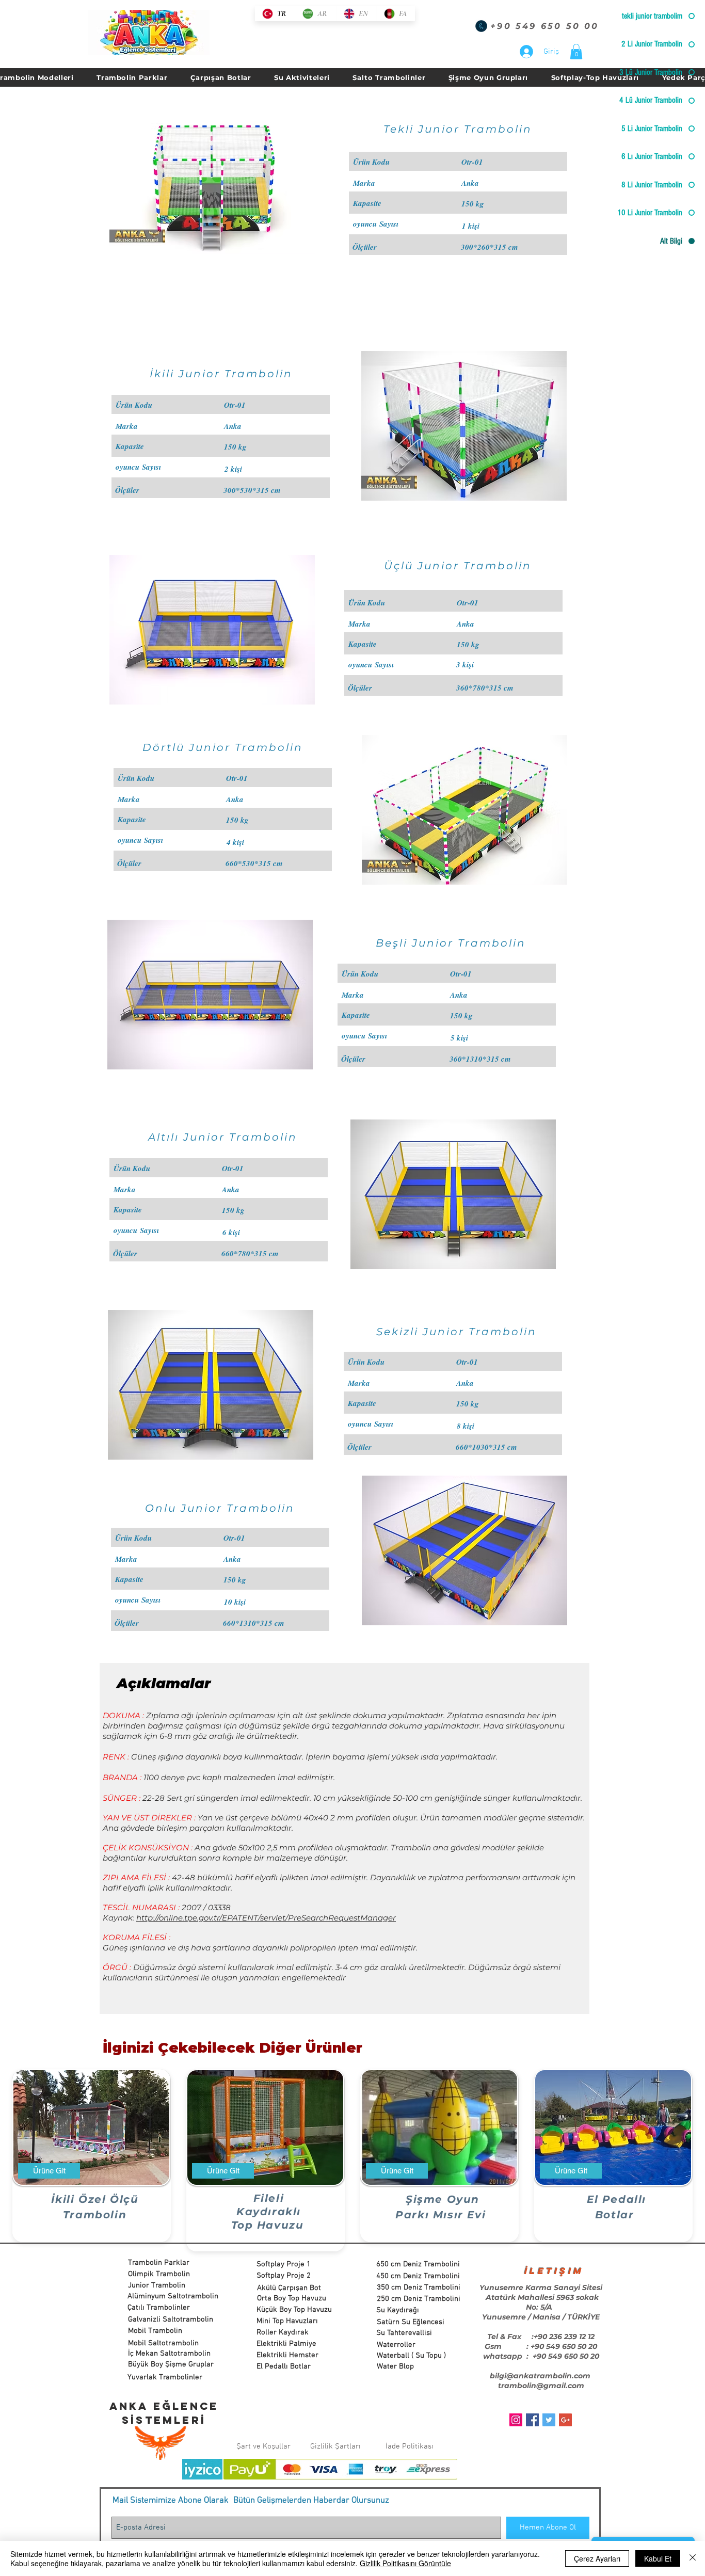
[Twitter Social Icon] (549, 2420)
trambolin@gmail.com (541, 2386)
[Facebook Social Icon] (532, 2420)
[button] (576, 52)
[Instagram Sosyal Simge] (516, 2420)
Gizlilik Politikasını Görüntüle (405, 2563)
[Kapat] (693, 2558)
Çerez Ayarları (597, 2558)
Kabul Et (658, 2558)
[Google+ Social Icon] (565, 2420)
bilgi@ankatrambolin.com (540, 2376)
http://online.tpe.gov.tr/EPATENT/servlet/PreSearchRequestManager (266, 1918)
